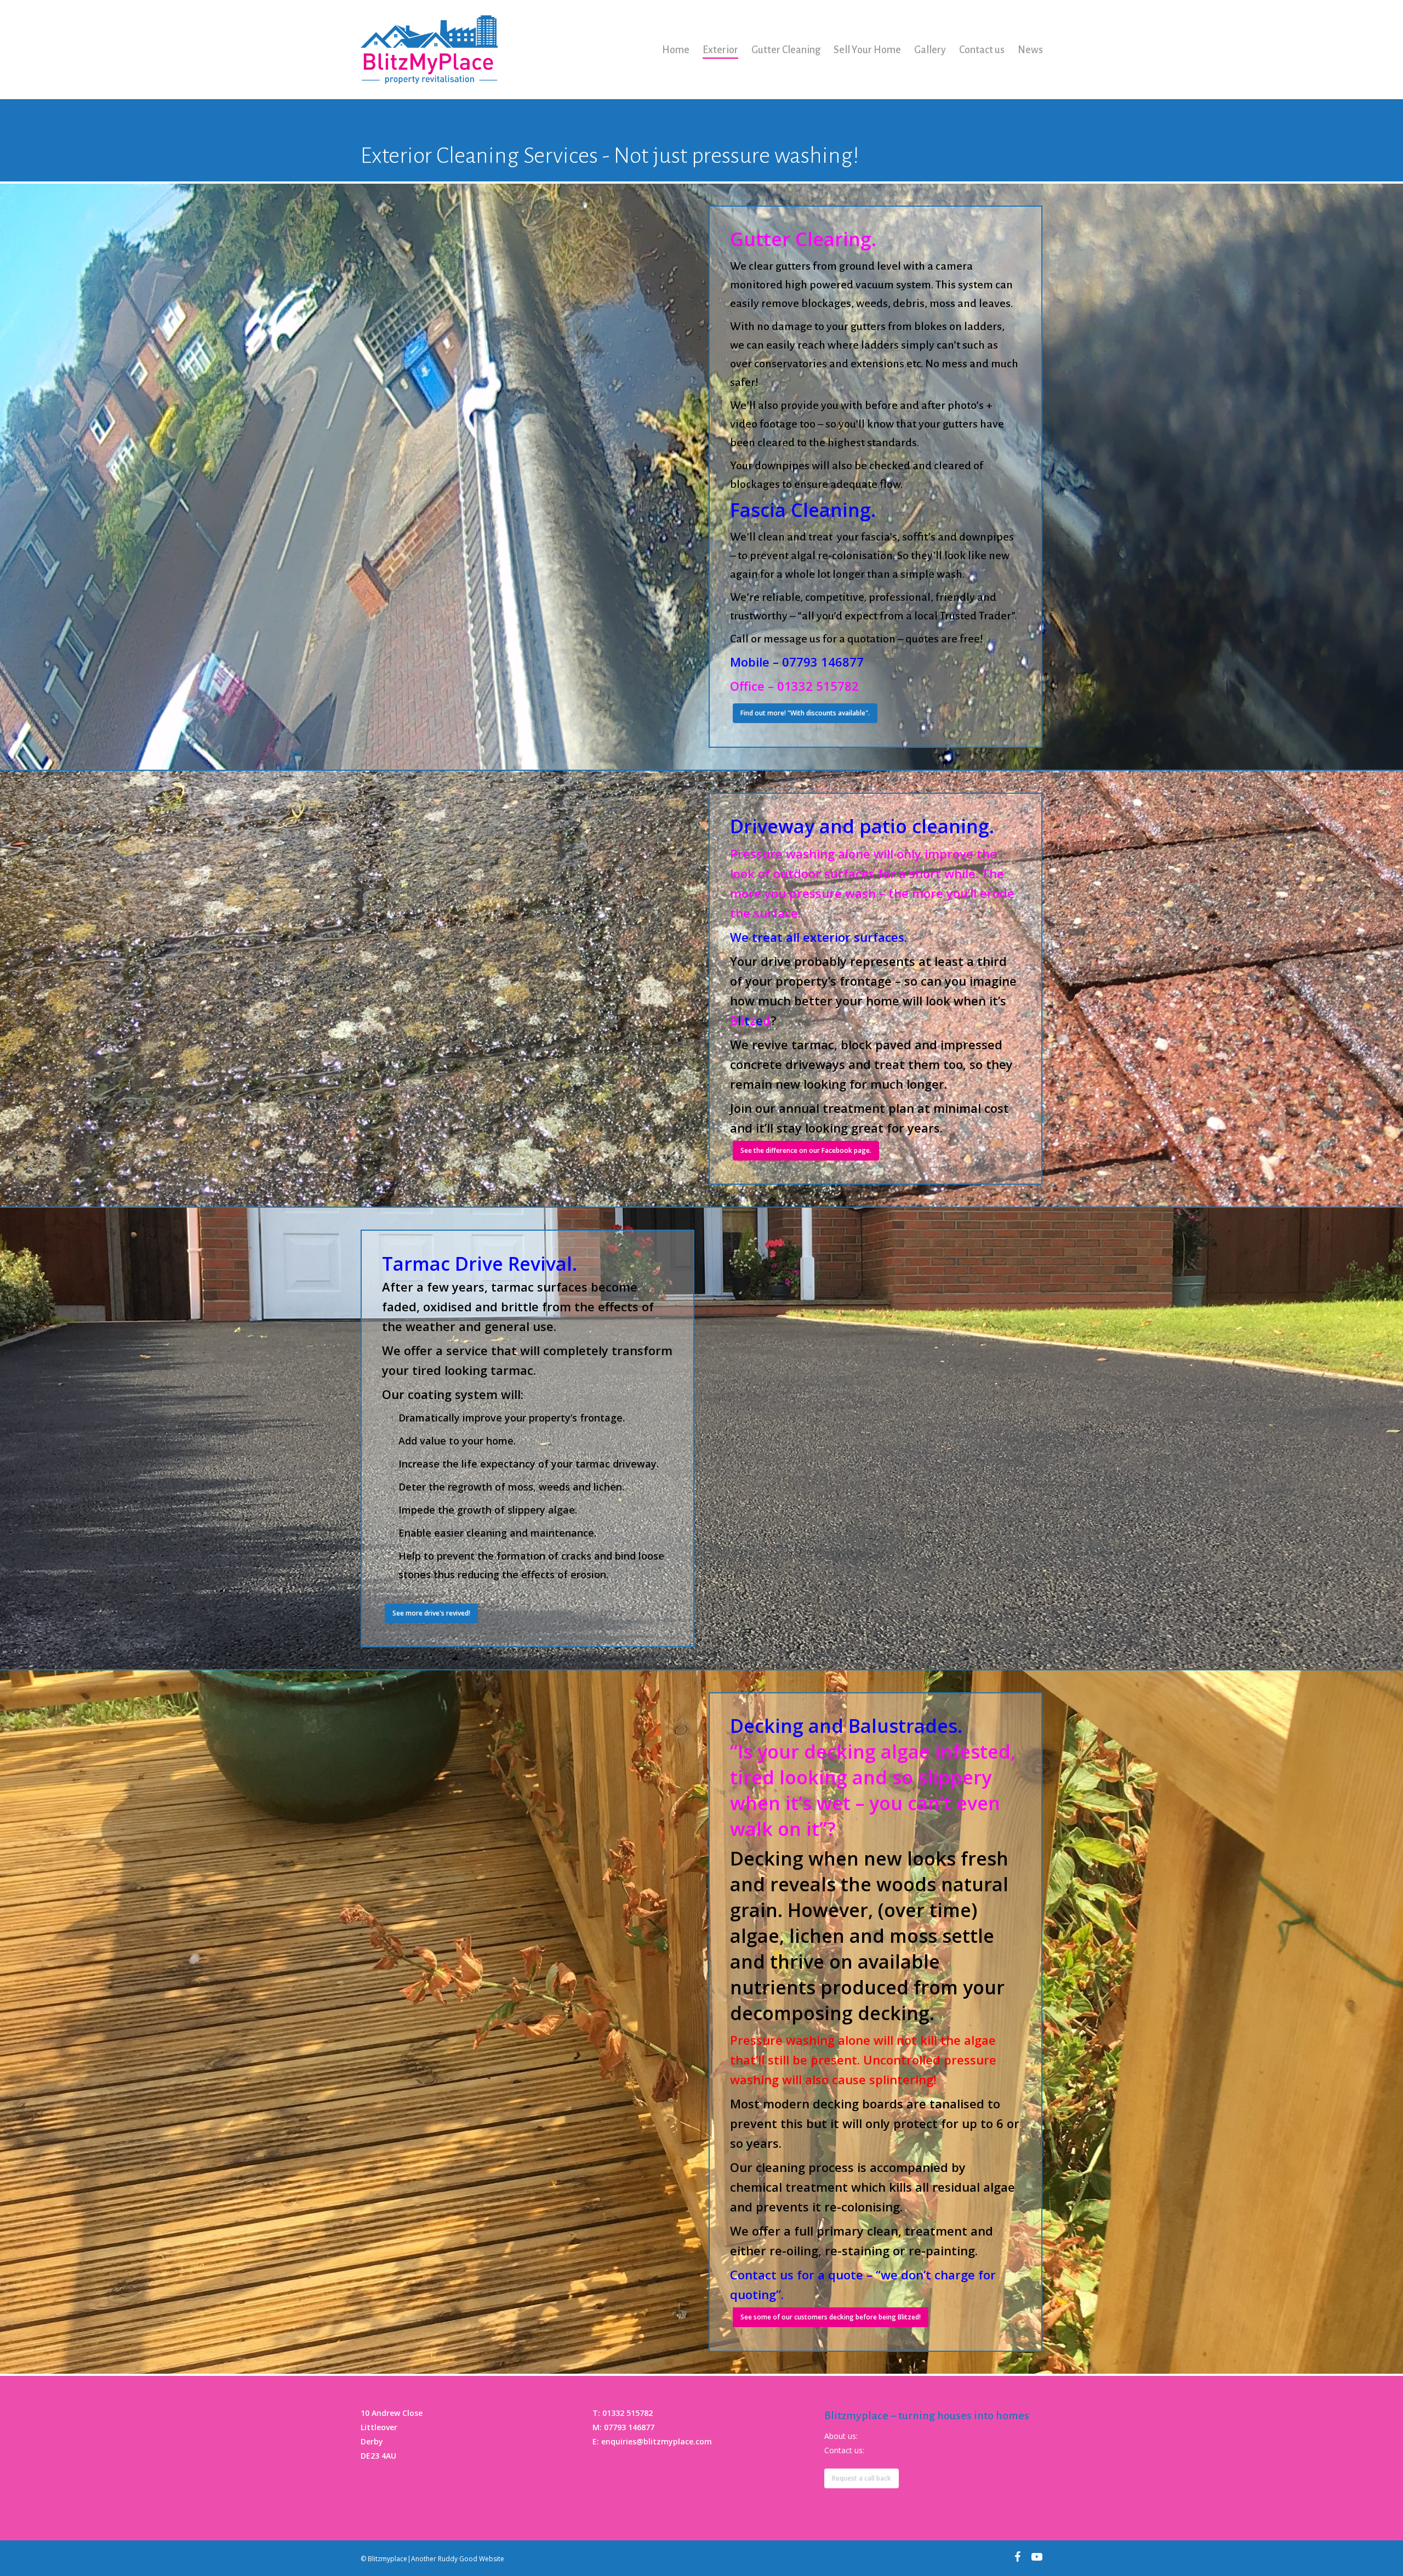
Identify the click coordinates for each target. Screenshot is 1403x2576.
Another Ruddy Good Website (458, 2559)
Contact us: (844, 2450)
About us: (841, 2436)
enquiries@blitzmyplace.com (657, 2441)
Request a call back (862, 2478)
